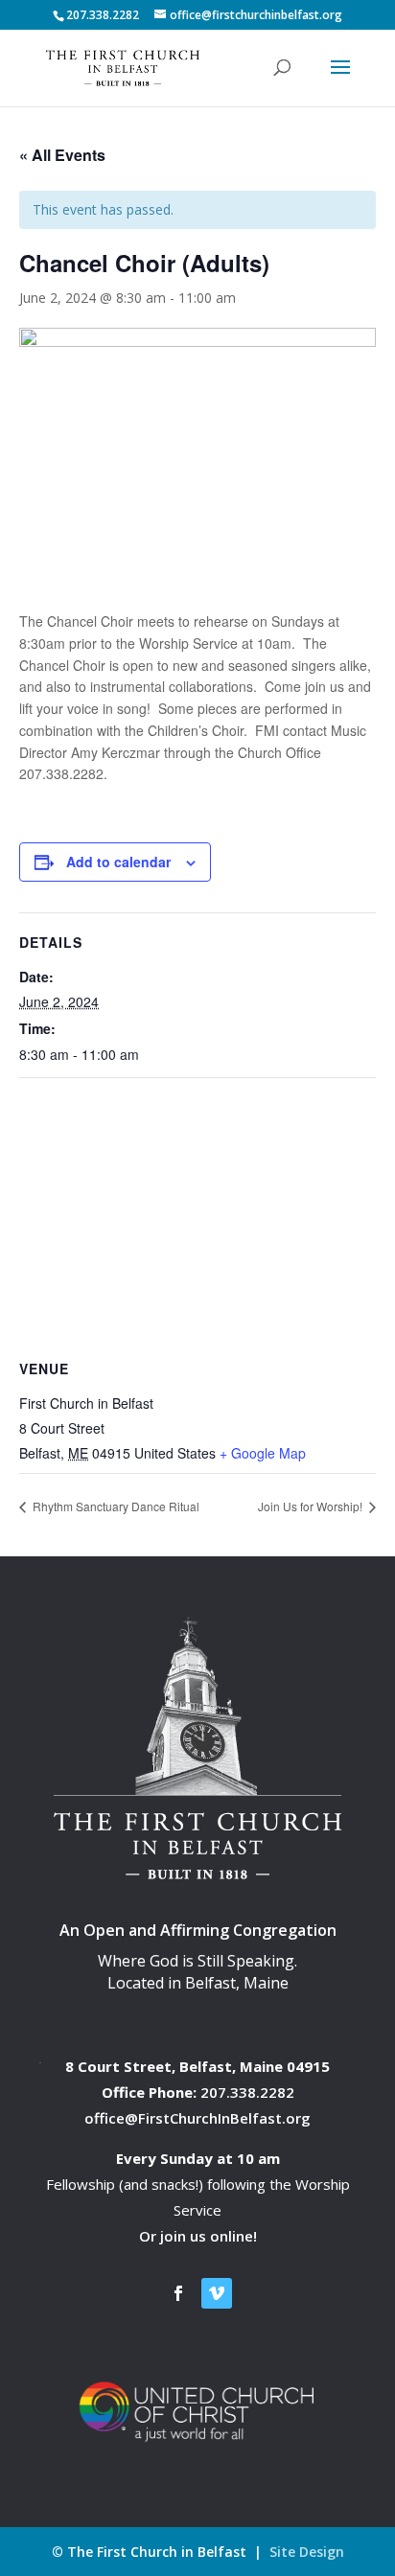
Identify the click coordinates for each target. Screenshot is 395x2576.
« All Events (62, 155)
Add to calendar (118, 862)
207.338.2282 (247, 2092)
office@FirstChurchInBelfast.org (197, 2118)
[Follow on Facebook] (178, 2293)
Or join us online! (198, 2236)
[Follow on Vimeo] (217, 2293)
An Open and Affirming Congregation (198, 1930)
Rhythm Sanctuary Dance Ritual (115, 1506)
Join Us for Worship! (312, 1506)
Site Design (307, 2552)
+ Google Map (263, 1453)
